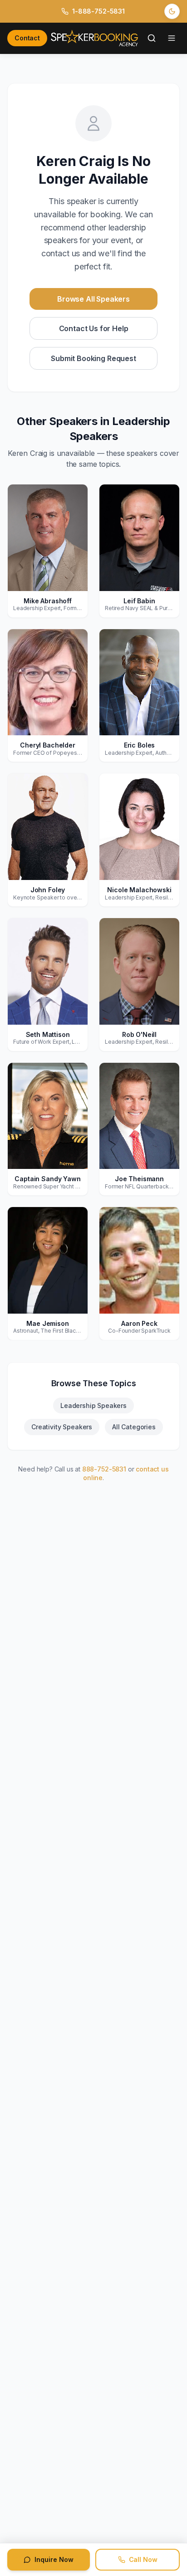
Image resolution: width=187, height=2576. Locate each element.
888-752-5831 (104, 1469)
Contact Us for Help (94, 328)
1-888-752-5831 (98, 11)
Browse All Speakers (93, 299)
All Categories (134, 1427)
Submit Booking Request (93, 358)
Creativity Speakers (62, 1427)
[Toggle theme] (172, 11)
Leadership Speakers (93, 1405)
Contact (27, 38)
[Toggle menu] (172, 38)
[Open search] (152, 38)
